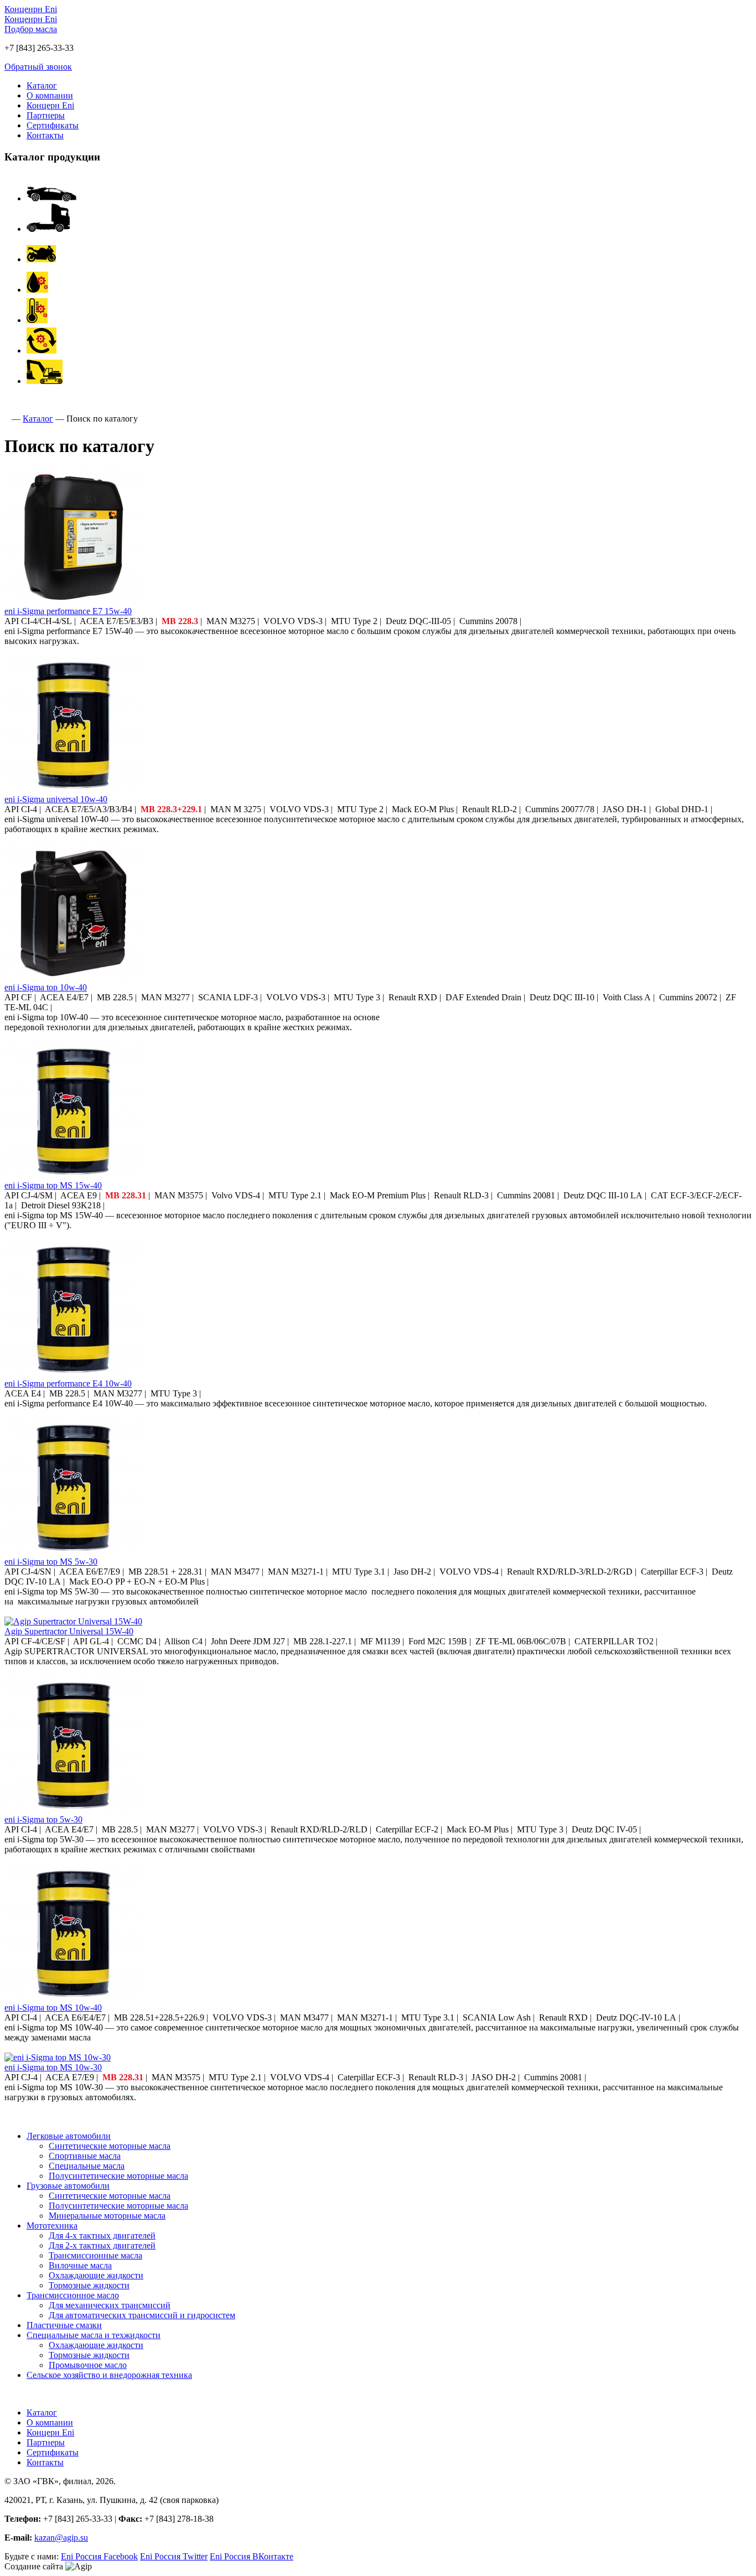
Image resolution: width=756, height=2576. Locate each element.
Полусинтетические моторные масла (118, 2176)
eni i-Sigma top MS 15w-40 (53, 1185)
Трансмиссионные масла (95, 2255)
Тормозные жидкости (89, 2285)
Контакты (45, 135)
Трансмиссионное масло (73, 2295)
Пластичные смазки (64, 2325)
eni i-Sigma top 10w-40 (46, 987)
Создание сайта (34, 2566)
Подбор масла (31, 29)
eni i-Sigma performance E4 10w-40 (68, 1383)
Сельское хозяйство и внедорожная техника (109, 2375)
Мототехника (52, 2226)
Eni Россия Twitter (174, 2556)
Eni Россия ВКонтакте (252, 2556)
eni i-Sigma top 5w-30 (43, 1819)
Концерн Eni (50, 105)
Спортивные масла (85, 2156)
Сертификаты (53, 125)
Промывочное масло (88, 2365)
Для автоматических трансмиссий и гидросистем (142, 2315)
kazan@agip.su (61, 2538)
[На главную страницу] (7, 419)
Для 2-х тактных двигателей (102, 2245)
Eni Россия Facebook (99, 2556)
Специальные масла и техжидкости (94, 2335)
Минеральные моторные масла (107, 2216)
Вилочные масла (80, 2265)
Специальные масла (87, 2166)
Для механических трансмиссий (110, 2305)
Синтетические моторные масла (110, 2146)
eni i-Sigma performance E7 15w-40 (68, 611)
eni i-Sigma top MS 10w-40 (53, 2008)
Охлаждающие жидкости (96, 2275)
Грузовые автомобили (68, 2186)
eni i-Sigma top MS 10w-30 (53, 2067)
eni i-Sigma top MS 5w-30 (51, 1562)
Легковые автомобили (69, 2136)
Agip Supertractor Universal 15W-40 (69, 1631)
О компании (50, 95)
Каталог (42, 85)
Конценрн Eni (31, 9)
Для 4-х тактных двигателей (102, 2235)
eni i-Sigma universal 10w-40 (56, 799)
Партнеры (46, 115)
